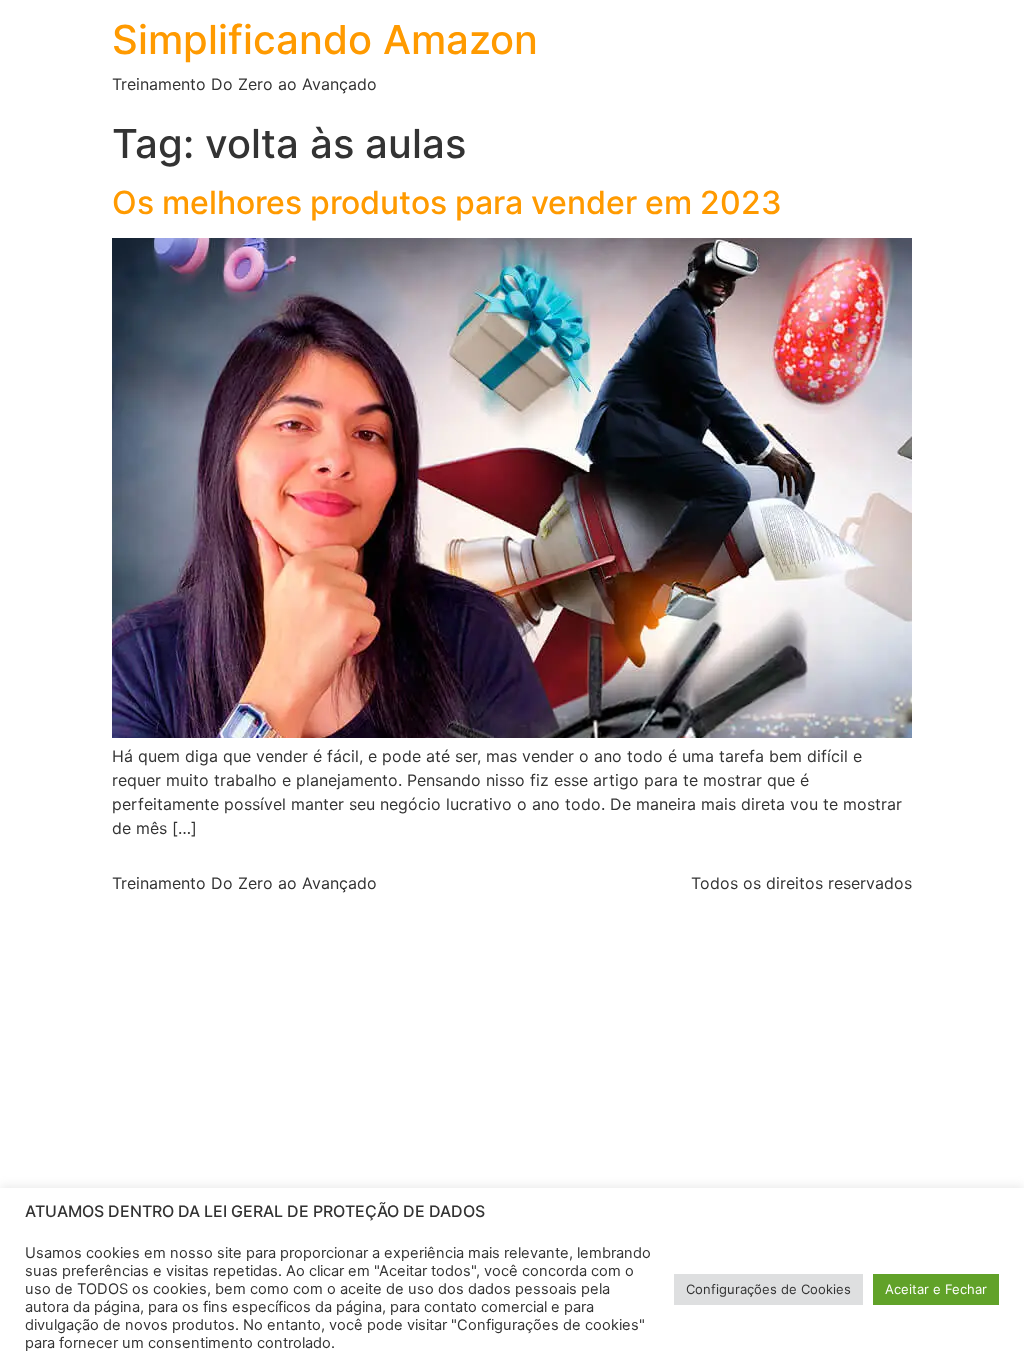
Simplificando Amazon (325, 39)
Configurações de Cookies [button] (768, 1289)
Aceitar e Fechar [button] (936, 1289)
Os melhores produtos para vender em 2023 (447, 202)
